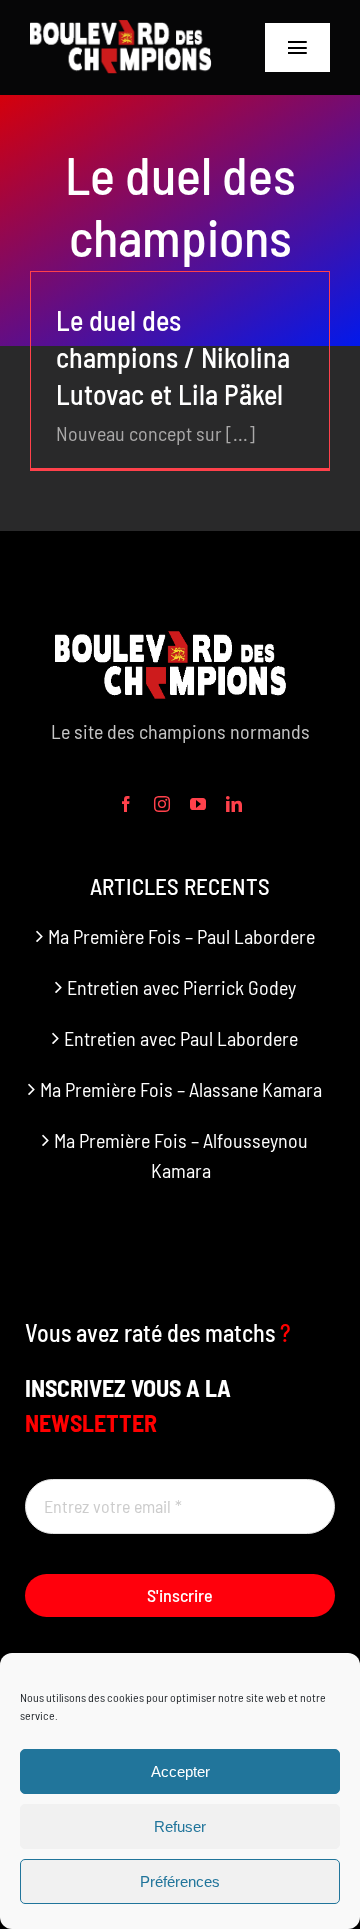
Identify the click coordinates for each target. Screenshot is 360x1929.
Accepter (180, 1771)
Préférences (180, 1881)
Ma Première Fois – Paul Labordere (181, 936)
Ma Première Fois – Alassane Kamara (181, 1089)
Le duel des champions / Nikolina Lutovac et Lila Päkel (173, 357)
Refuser (180, 1826)
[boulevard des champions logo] (128, 30)
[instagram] (162, 804)
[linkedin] (234, 804)
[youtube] (198, 804)
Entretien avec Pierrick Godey (181, 987)
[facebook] (126, 804)
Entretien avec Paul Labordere (181, 1038)
